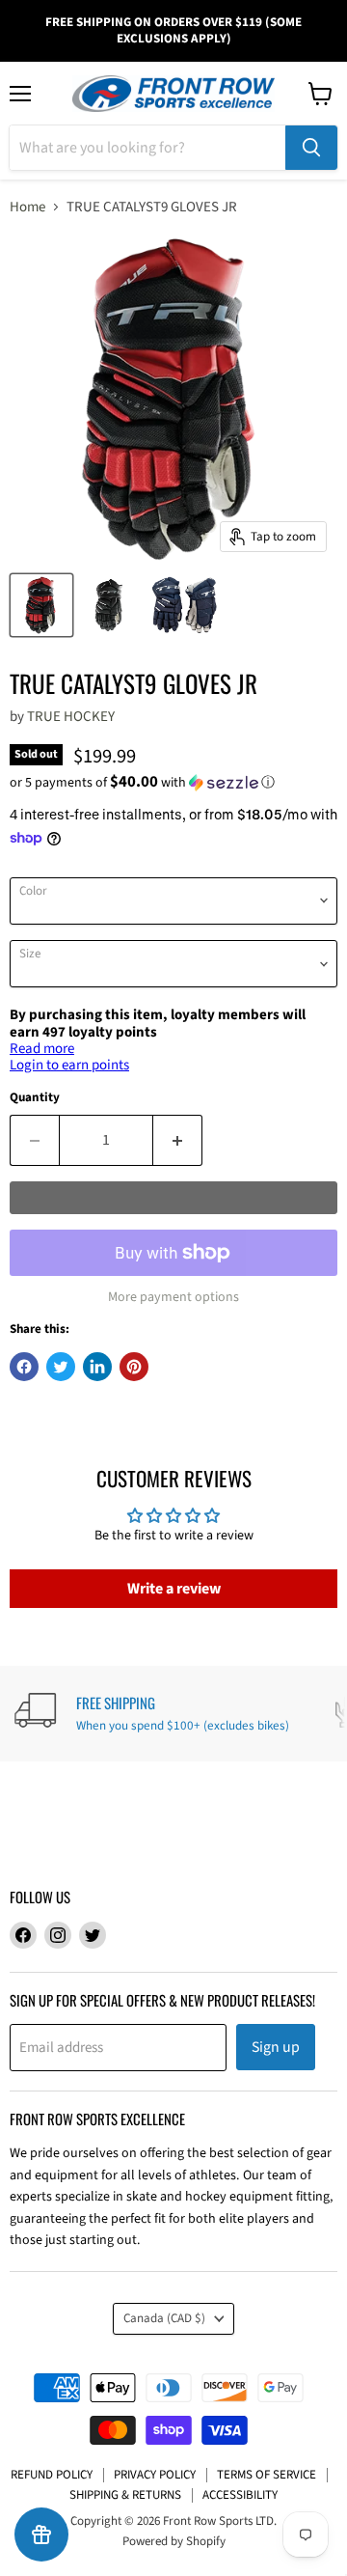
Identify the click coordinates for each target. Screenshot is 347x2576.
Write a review (174, 1589)
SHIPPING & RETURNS (125, 2495)
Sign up (276, 2047)
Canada (164, 2318)
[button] (173, 783)
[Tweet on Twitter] (61, 1367)
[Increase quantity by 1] (178, 1140)
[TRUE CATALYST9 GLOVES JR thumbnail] (41, 605)
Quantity (35, 1098)
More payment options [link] (173, 1297)
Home (27, 207)
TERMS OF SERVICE (267, 2475)
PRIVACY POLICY (155, 2475)
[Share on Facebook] (24, 1367)
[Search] (311, 148)
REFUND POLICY (52, 2475)
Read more (42, 1049)
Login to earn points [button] (69, 1065)
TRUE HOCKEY (71, 717)
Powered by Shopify (174, 2541)
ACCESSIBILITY (240, 2495)
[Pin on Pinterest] (134, 1367)
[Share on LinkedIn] (97, 1367)
